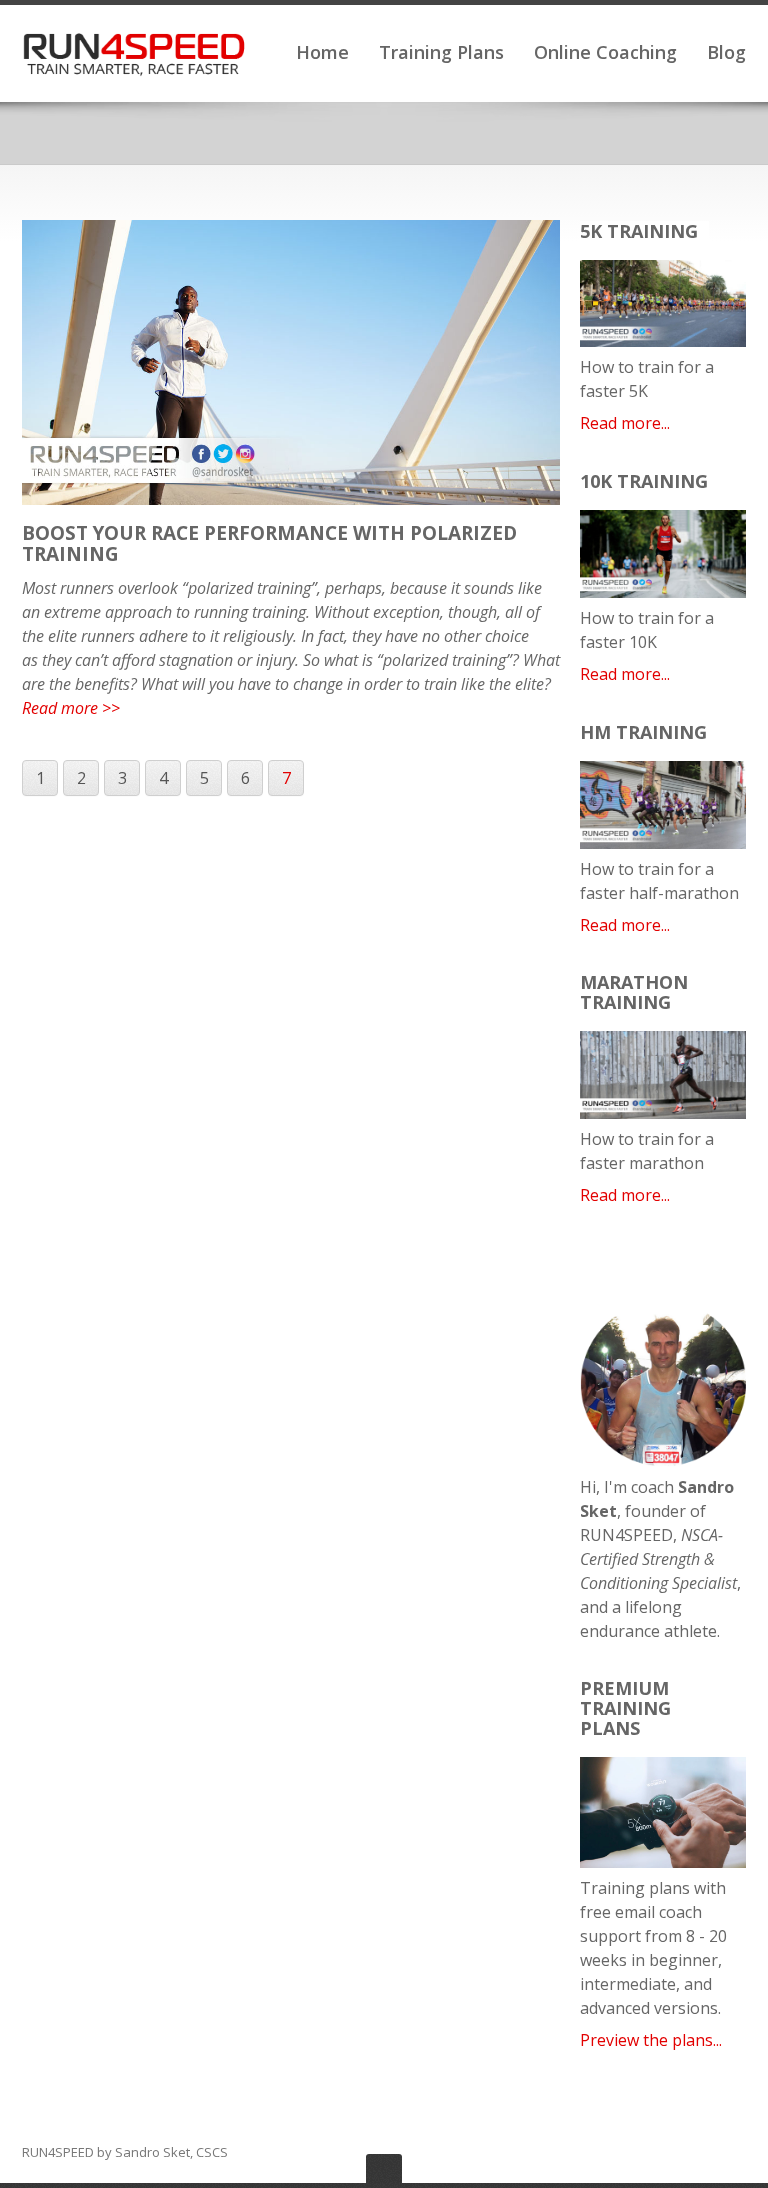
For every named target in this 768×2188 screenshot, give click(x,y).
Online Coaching (605, 52)
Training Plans (441, 52)
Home (322, 52)
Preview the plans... (651, 2040)
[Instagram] (736, 2153)
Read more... (625, 423)
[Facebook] (680, 2153)
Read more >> (71, 708)
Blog (726, 52)
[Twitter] (708, 2153)
